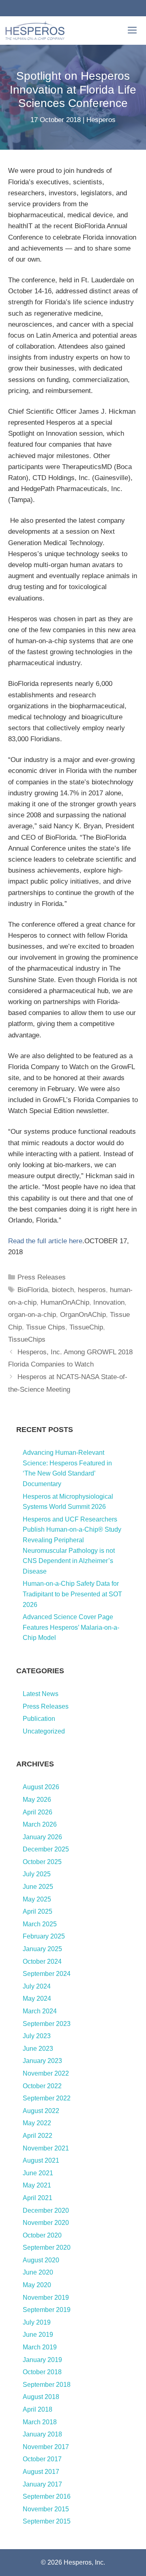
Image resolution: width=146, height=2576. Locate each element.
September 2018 (47, 2385)
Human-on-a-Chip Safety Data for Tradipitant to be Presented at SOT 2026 (72, 1594)
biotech (63, 1290)
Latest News (41, 1694)
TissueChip (86, 1327)
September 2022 (47, 2098)
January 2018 (42, 2434)
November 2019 (46, 2298)
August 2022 (41, 2111)
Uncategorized (44, 1731)
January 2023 (42, 2061)
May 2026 (37, 1800)
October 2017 (42, 2459)
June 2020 (38, 2272)
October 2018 (42, 2372)
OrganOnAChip (83, 1315)
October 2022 (42, 2086)
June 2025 (38, 1887)
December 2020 (46, 2210)
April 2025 (38, 1911)
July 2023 (37, 2036)
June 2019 (38, 2335)
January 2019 (42, 2360)
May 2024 (37, 1999)
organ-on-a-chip (32, 1315)
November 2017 (46, 2447)
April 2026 (38, 1812)
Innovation (109, 1302)
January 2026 (42, 1837)
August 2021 (41, 2160)
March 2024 (40, 2011)
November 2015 (46, 2509)
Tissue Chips (46, 1327)
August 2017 (41, 2472)
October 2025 (42, 1862)
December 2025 (46, 1849)
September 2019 (47, 2310)
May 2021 (37, 2185)
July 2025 (37, 1874)
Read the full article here (45, 1241)
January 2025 (42, 1949)
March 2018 (40, 2422)
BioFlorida (33, 1290)
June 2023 (38, 2049)
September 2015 (47, 2521)
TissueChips (27, 1339)
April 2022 (38, 2136)
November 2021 (46, 2148)
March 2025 (40, 1924)
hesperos (92, 1290)
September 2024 (47, 1974)
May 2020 (37, 2285)
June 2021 (38, 2173)
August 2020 (41, 2260)
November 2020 (46, 2223)
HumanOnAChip (65, 1302)
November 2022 (46, 2073)
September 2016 (47, 2496)
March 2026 (40, 1824)
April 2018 (38, 2409)
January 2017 (42, 2484)
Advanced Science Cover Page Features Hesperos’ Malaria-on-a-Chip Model (71, 1627)
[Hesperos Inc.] (35, 31)
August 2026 (41, 1787)
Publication (39, 1719)
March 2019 (40, 2347)
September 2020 (47, 2247)
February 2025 (44, 1936)
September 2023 (47, 2024)
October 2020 (42, 2235)
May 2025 (37, 1899)
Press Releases (42, 1277)
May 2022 (37, 2123)
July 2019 (37, 2322)
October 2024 (42, 1961)
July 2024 (37, 1986)
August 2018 (41, 2397)
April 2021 (38, 2198)
